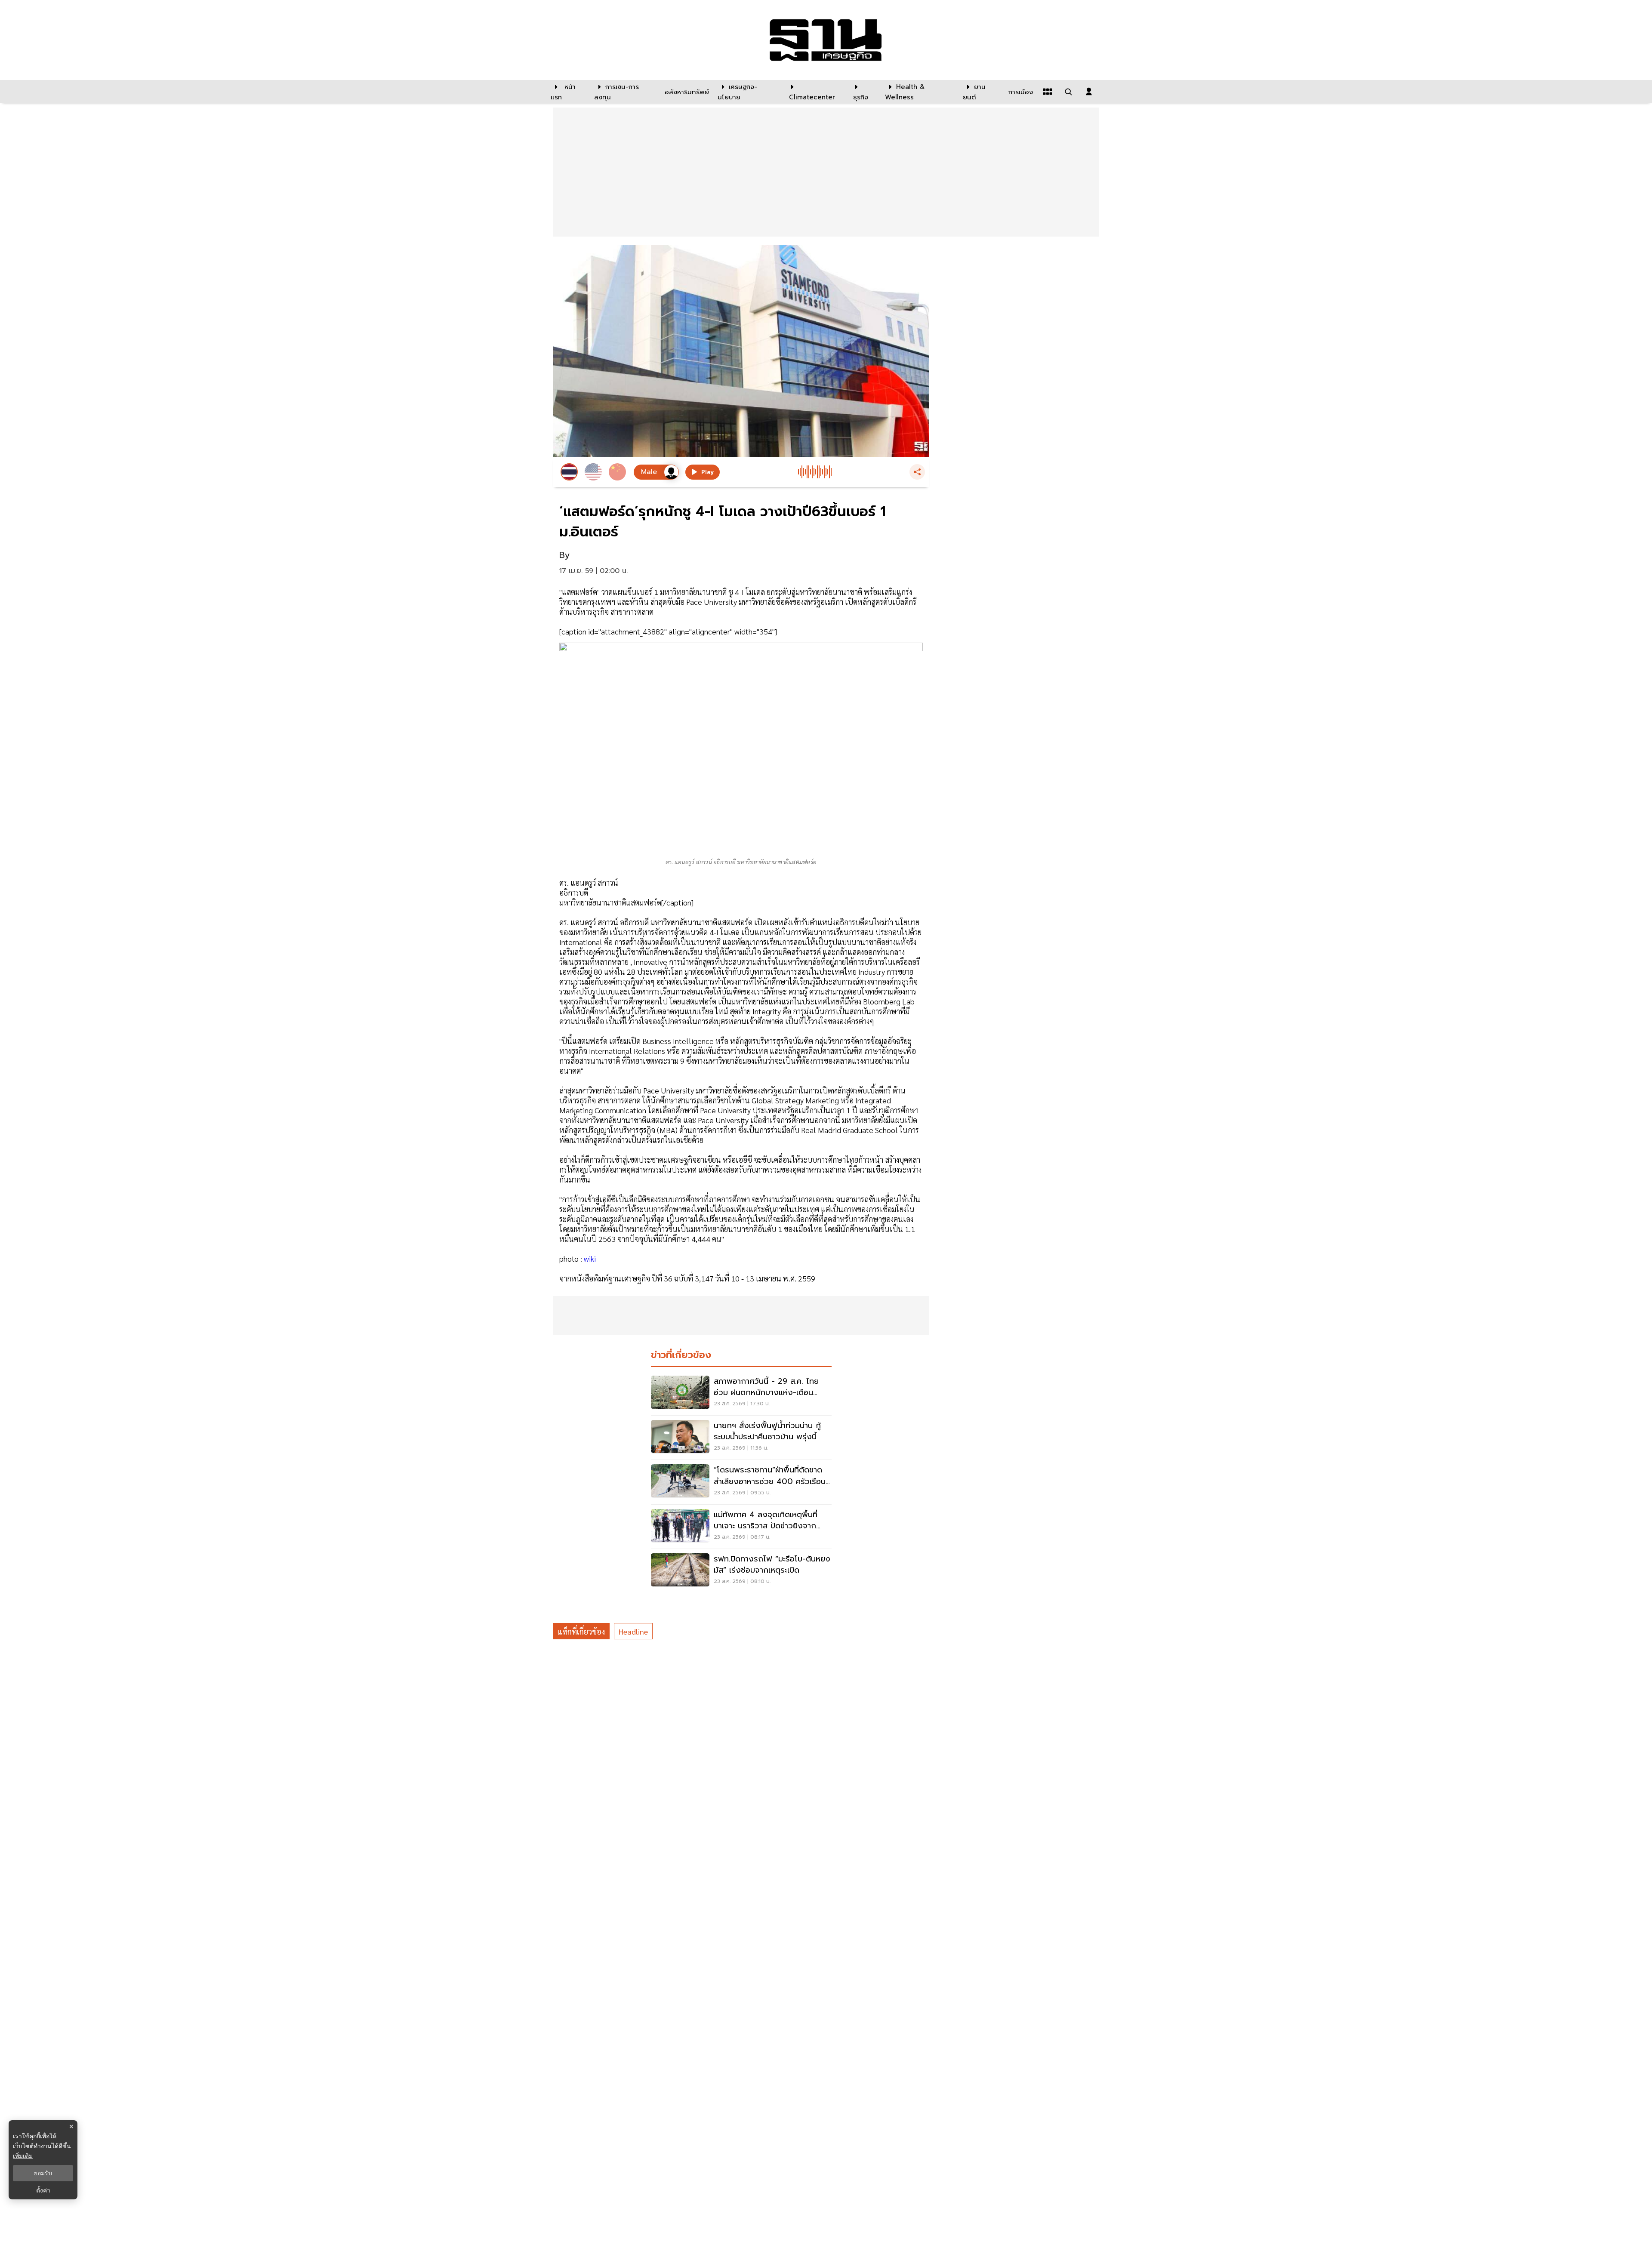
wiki (590, 1258)
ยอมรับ (43, 2173)
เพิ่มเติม (23, 2156)
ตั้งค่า (43, 2190)
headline (633, 1631)
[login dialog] (1089, 92)
